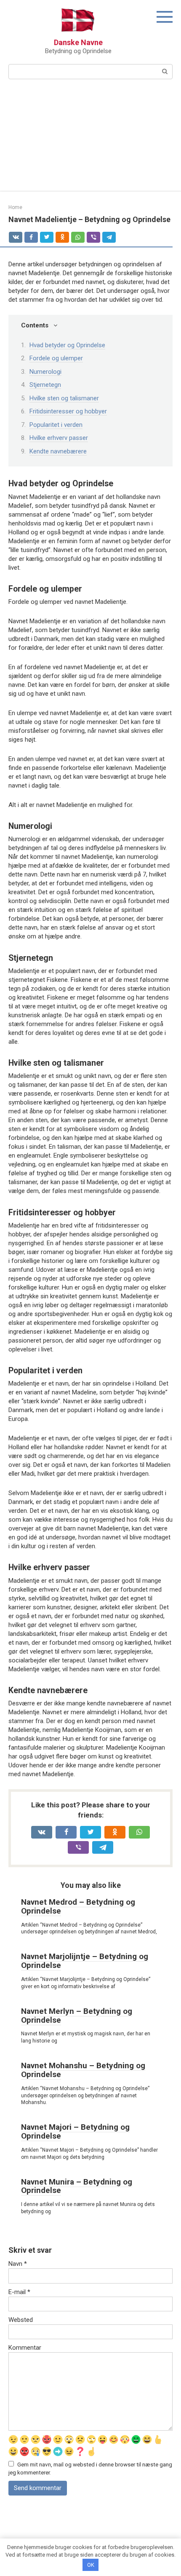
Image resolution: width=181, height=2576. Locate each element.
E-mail (19, 2292)
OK (91, 2565)
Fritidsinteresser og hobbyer (68, 411)
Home (15, 207)
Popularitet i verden (56, 425)
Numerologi (45, 372)
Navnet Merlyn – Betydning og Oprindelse (77, 2016)
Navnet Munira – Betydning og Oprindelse (77, 2186)
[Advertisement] (90, 140)
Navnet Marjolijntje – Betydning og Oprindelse (85, 1961)
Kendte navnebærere (58, 451)
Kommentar (25, 2348)
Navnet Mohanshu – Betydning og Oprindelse (83, 2070)
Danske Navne (78, 42)
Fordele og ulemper (56, 358)
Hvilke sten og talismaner (64, 398)
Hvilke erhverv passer (59, 438)
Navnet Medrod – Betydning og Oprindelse (78, 1906)
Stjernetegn (45, 385)
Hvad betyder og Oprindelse (67, 345)
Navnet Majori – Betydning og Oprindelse (75, 2131)
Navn (18, 2264)
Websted (21, 2320)
